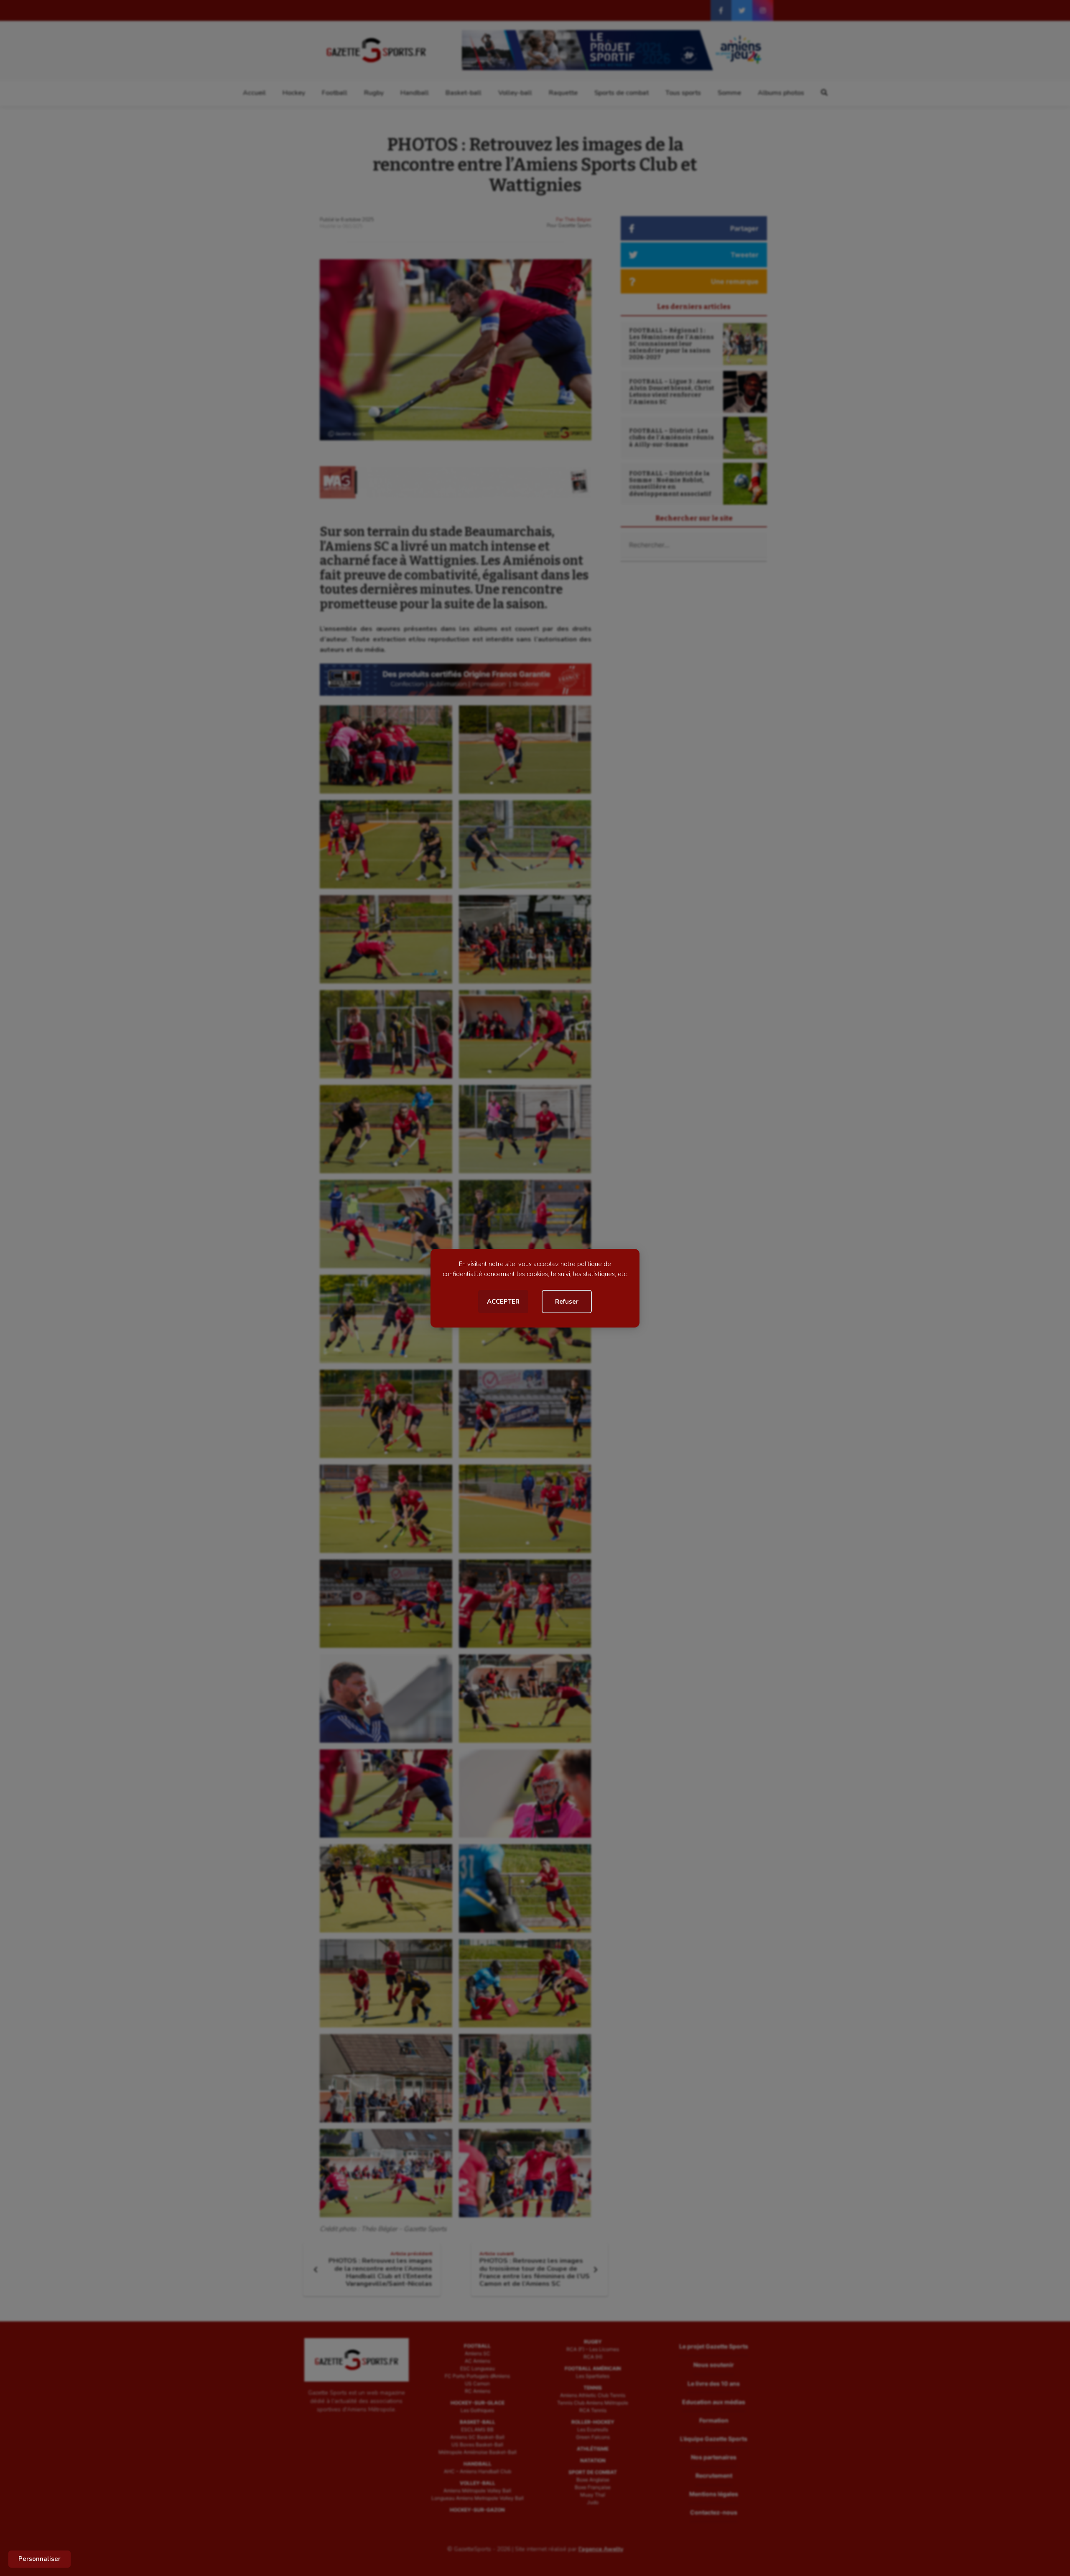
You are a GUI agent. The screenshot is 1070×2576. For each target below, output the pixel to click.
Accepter (503, 1302)
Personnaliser (39, 2559)
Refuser (567, 1302)
